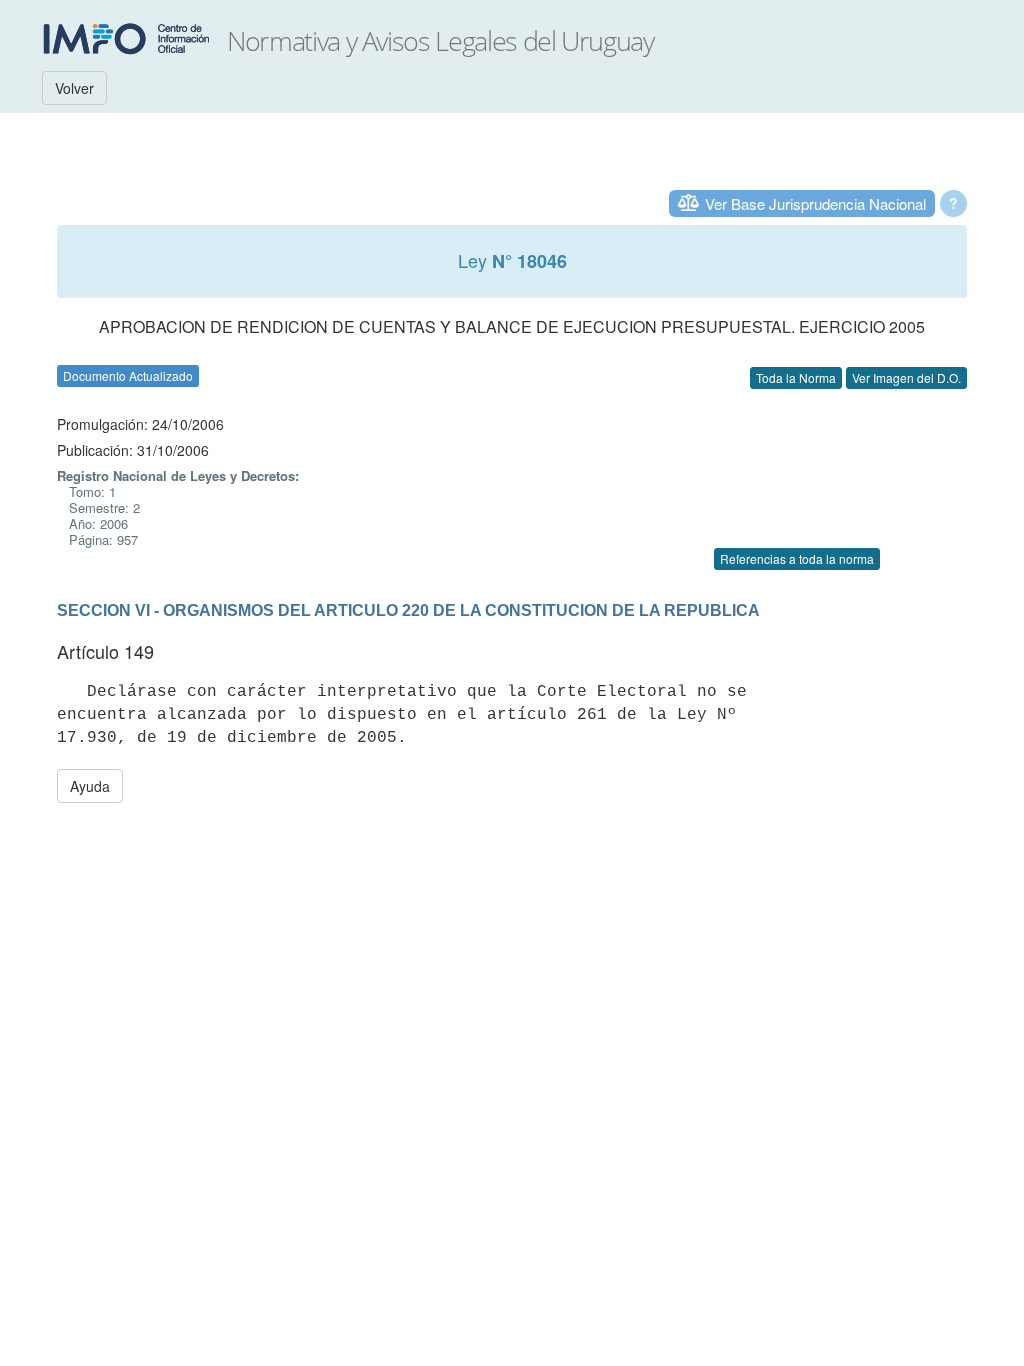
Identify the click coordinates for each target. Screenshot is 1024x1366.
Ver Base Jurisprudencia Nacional (815, 203)
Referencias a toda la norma (797, 558)
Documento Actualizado (128, 375)
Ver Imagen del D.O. (906, 377)
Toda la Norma (796, 377)
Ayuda (90, 786)
